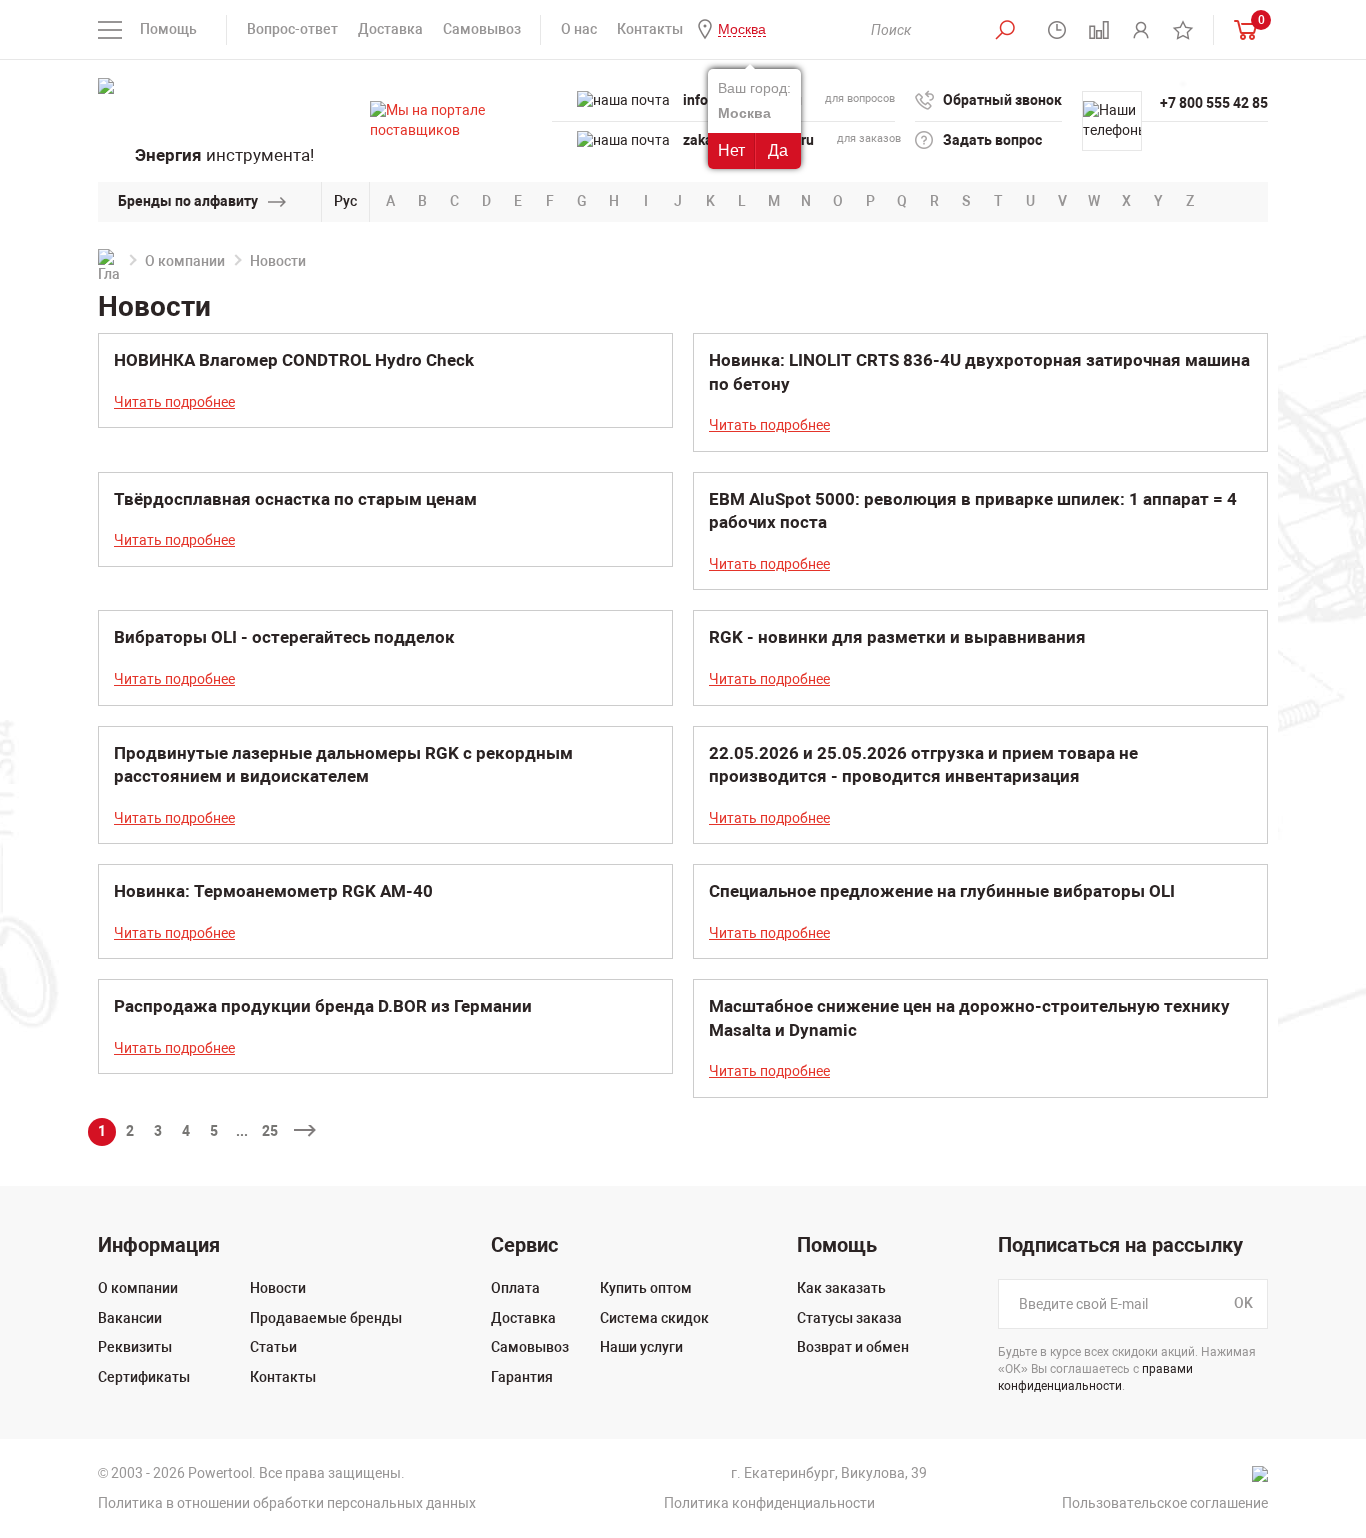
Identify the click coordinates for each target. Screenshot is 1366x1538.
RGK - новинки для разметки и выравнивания (897, 637)
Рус (345, 201)
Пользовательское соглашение (1165, 1503)
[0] (1241, 29)
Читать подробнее (174, 402)
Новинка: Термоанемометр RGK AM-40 (273, 891)
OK (1243, 1303)
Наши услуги (641, 1347)
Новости (278, 1288)
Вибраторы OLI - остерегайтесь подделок (284, 637)
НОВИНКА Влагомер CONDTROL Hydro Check (294, 360)
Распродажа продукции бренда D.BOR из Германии (323, 1006)
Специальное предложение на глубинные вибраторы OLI (942, 891)
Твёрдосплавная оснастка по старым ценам (295, 499)
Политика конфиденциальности (769, 1503)
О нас (579, 29)
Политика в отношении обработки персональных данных (287, 1503)
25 (270, 1131)
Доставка (390, 29)
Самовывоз (482, 29)
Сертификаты (144, 1377)
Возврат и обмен (853, 1347)
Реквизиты (135, 1347)
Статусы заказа (849, 1318)
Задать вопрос (992, 140)
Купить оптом (646, 1288)
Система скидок (654, 1318)
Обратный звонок (1002, 100)
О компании (185, 261)
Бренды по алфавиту (188, 201)
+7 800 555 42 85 (1214, 103)
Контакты (650, 29)
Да (778, 150)
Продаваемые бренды (326, 1318)
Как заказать (841, 1288)
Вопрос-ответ (292, 29)
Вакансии (130, 1318)
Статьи (273, 1347)
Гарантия (522, 1377)
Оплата (515, 1288)
